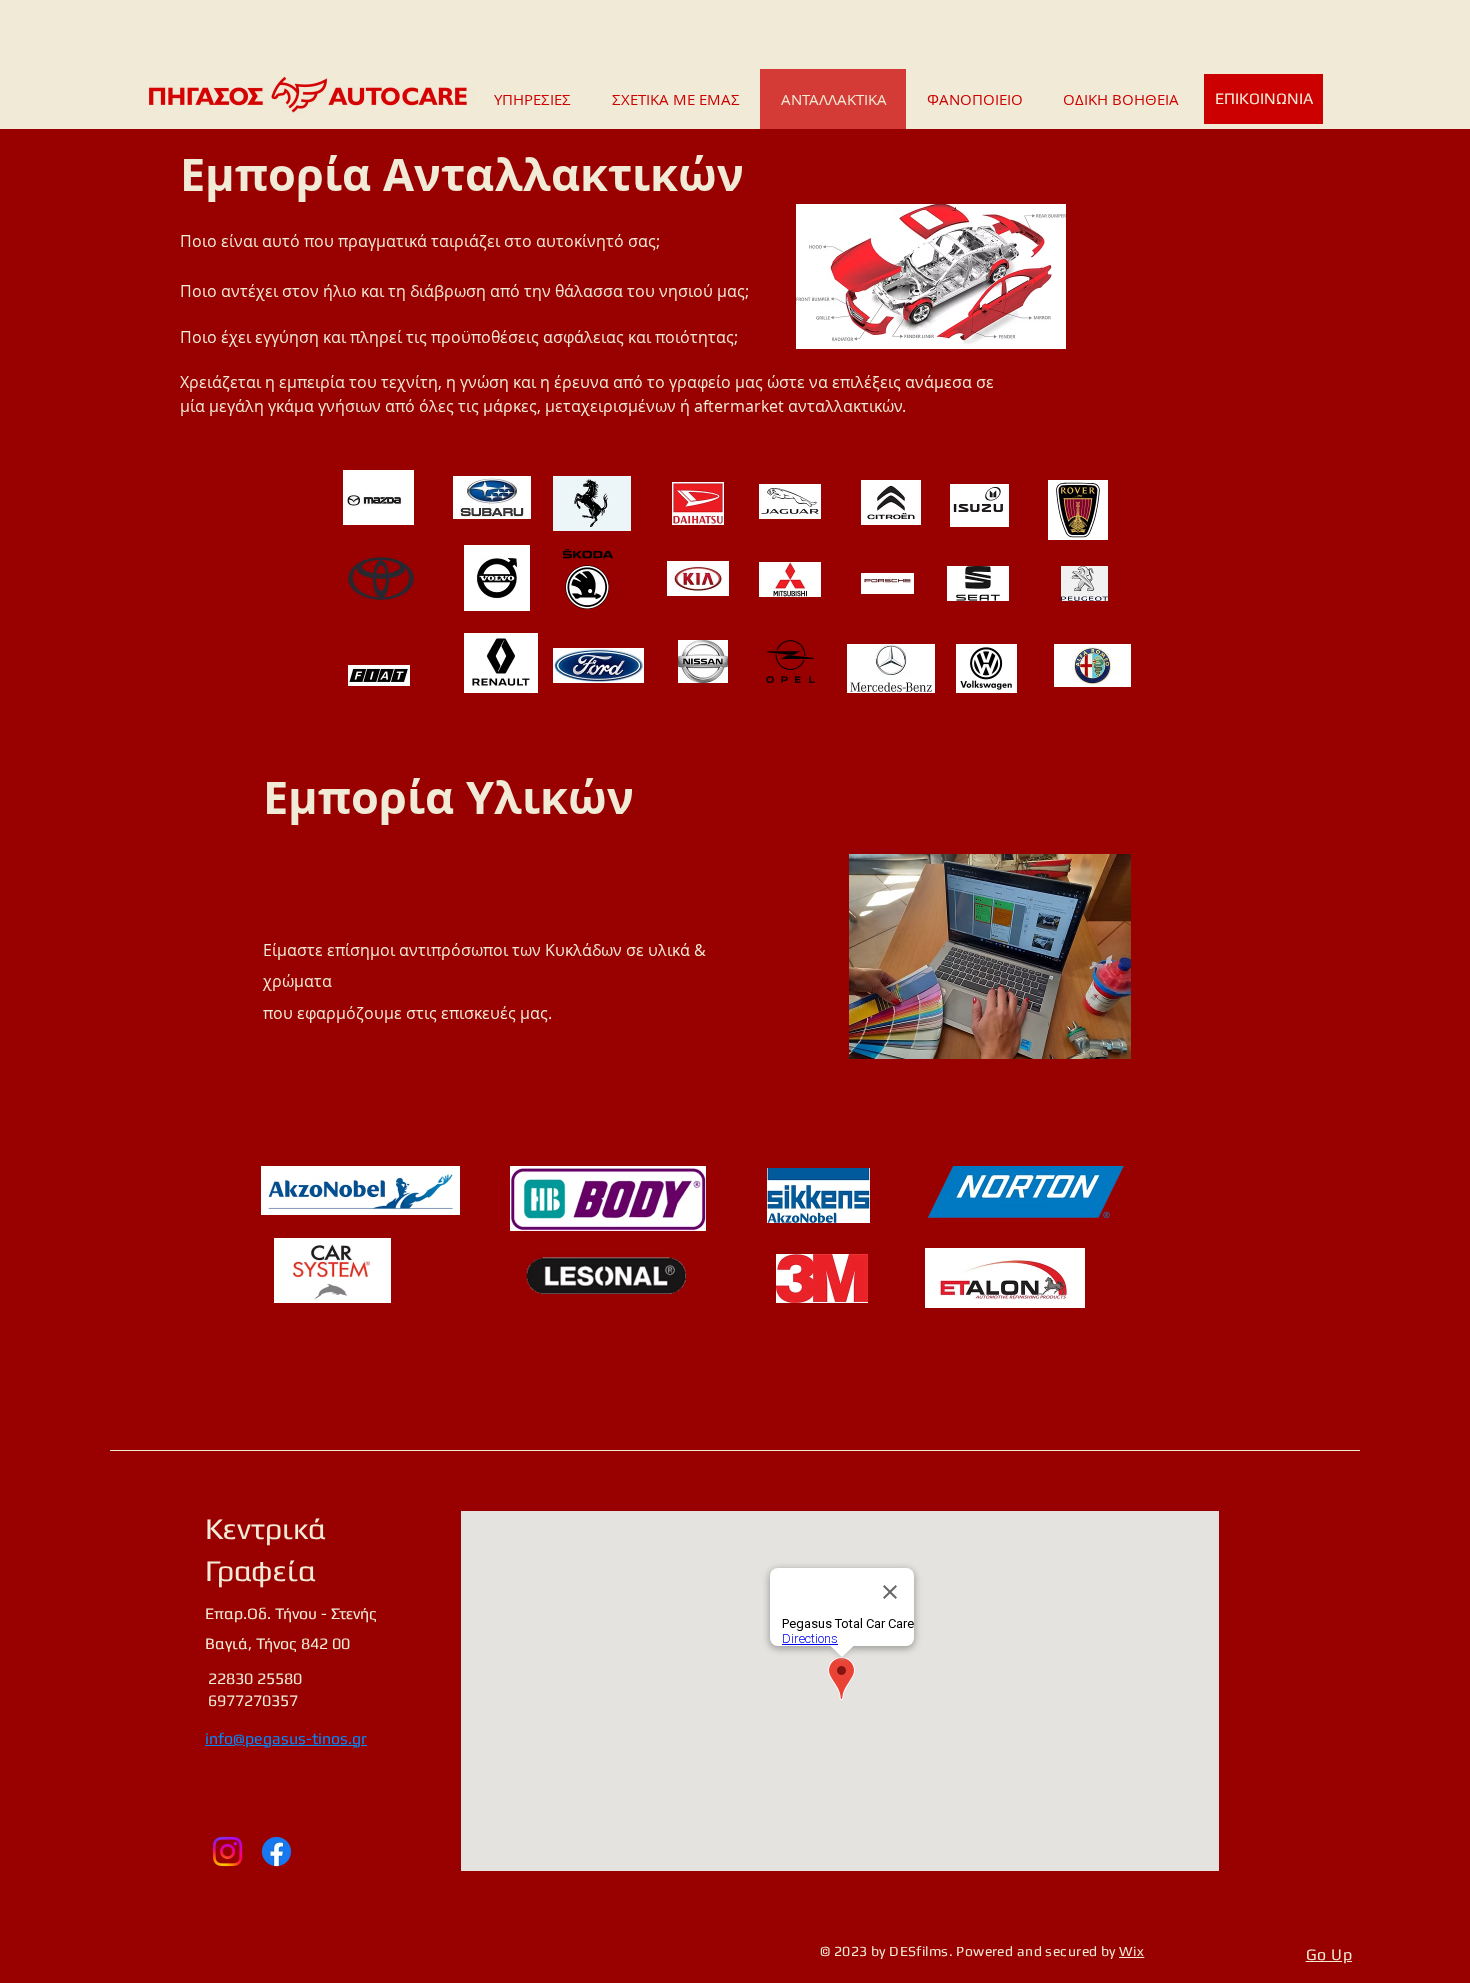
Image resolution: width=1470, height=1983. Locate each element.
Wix (1131, 1951)
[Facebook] (276, 1851)
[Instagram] (227, 1851)
